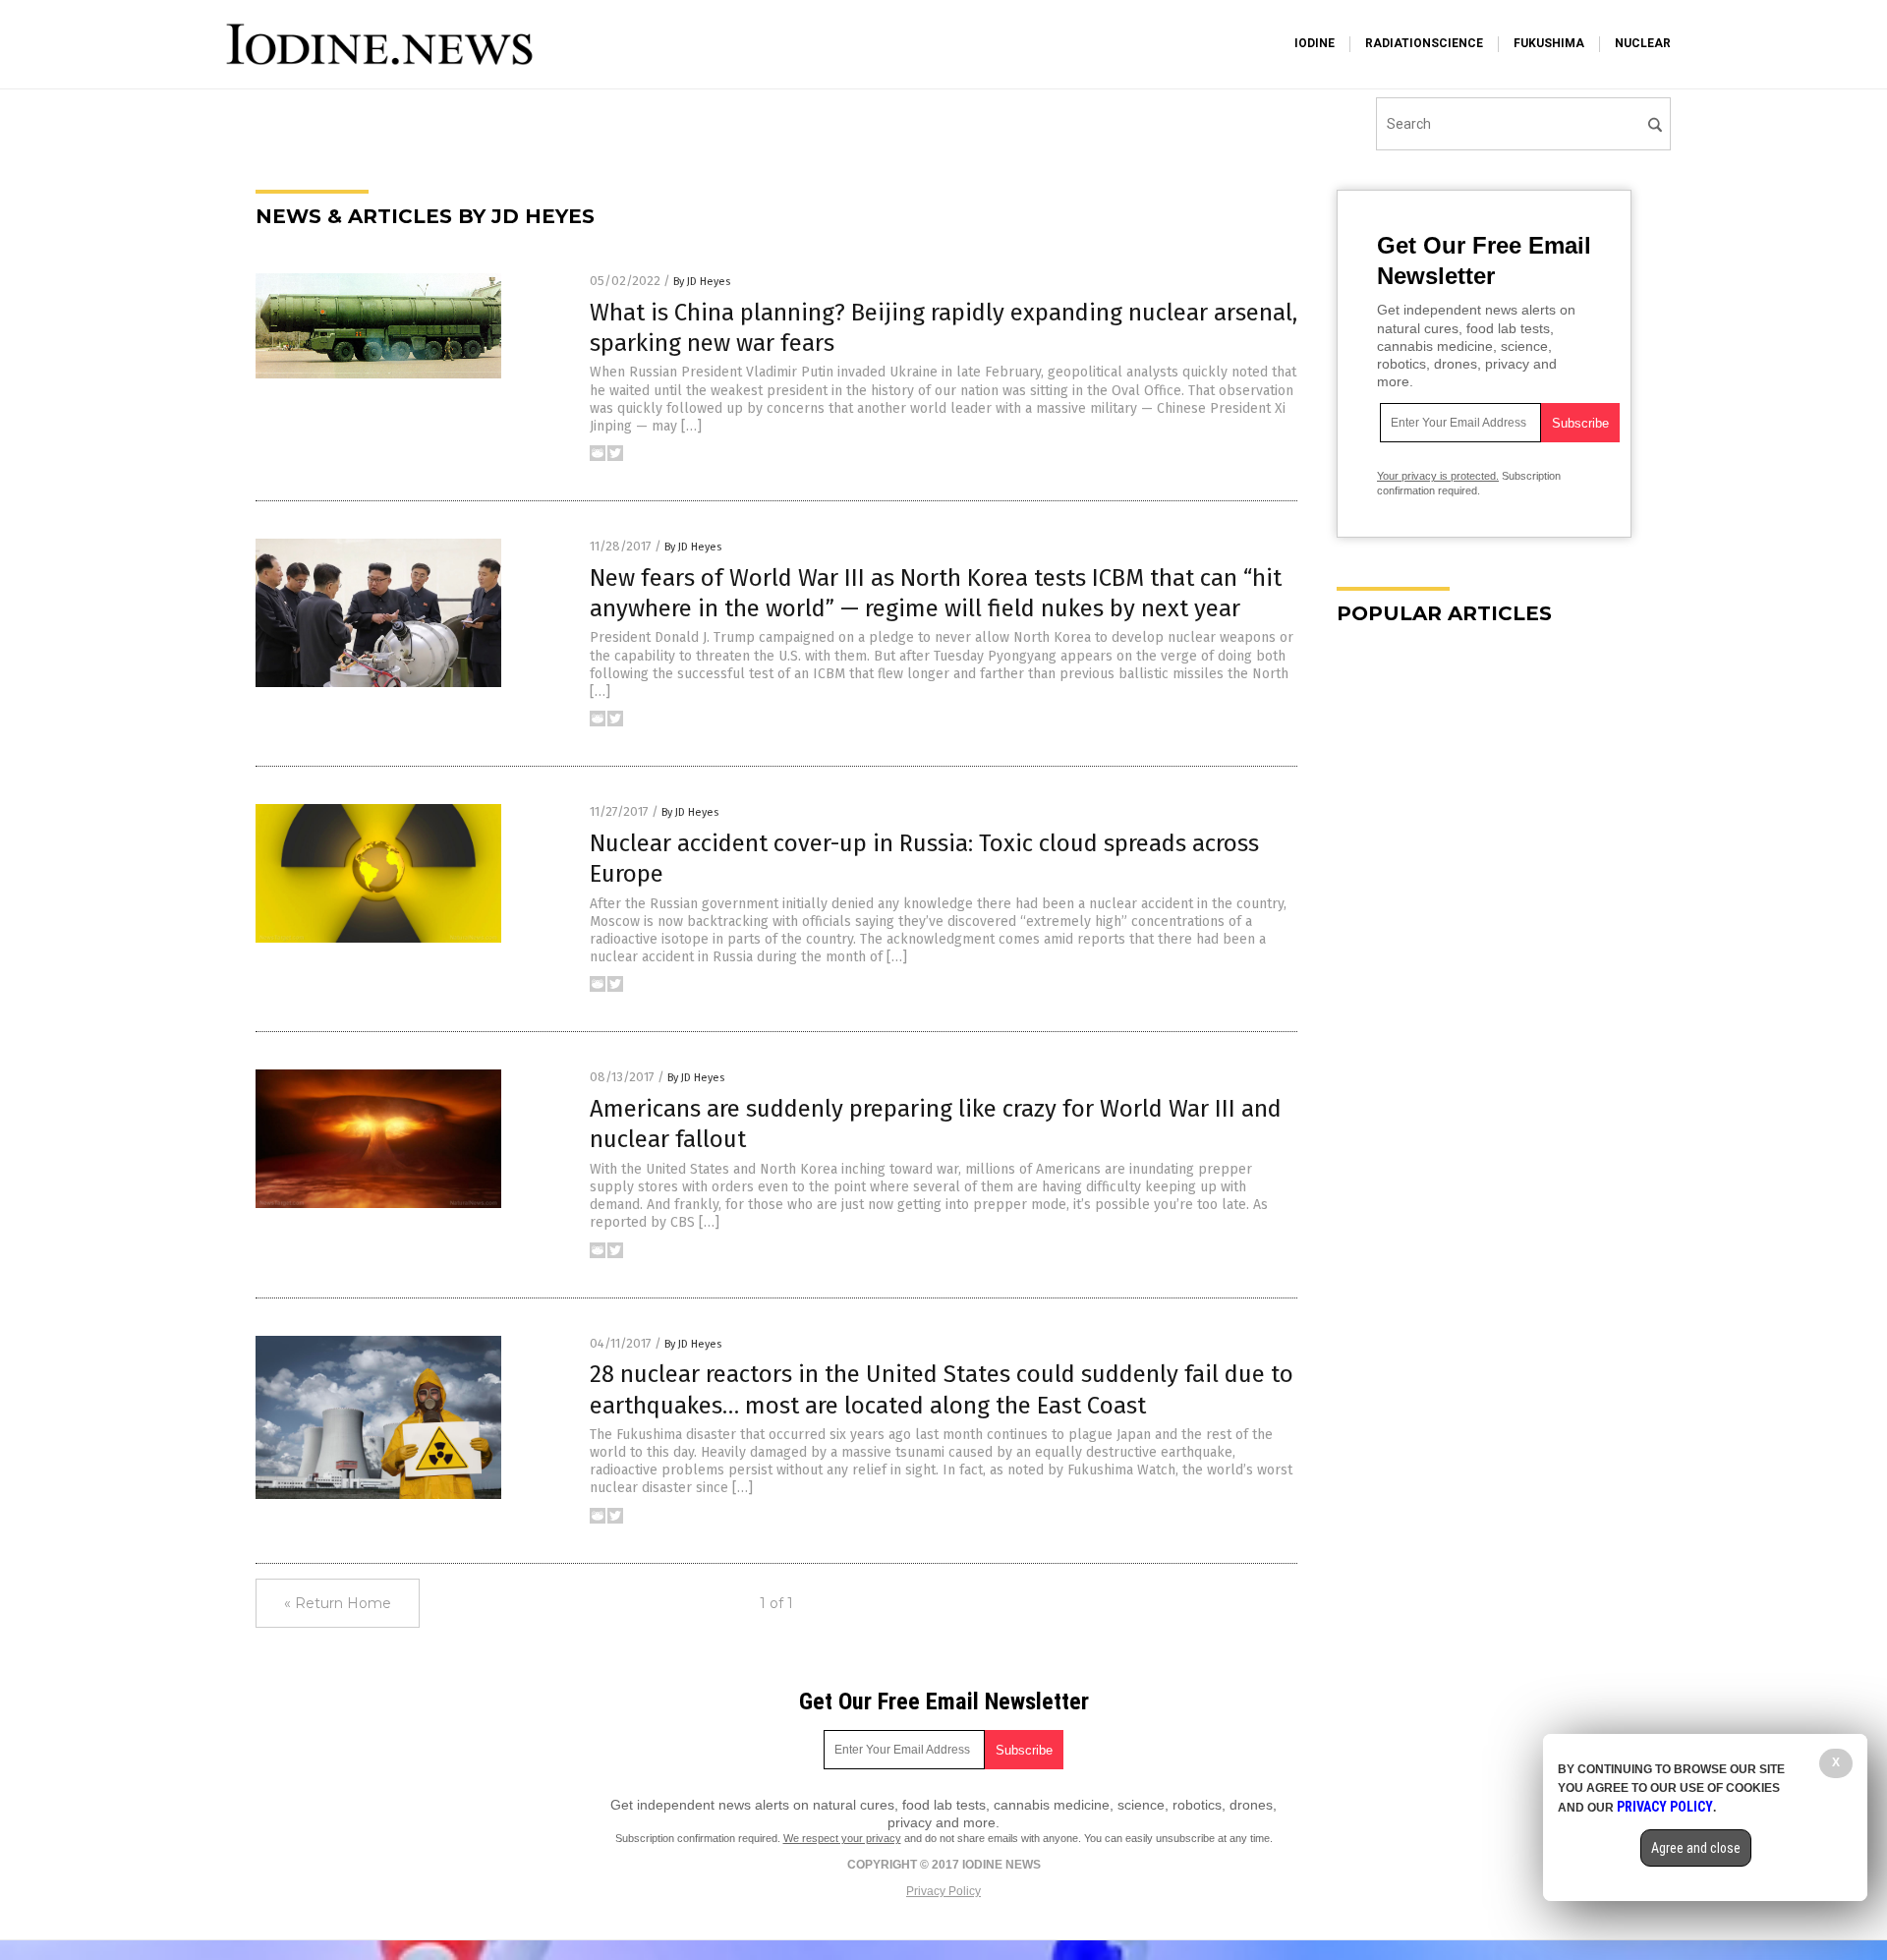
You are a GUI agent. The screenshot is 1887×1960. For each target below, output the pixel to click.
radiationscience (1424, 43)
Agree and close (1696, 1848)
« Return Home (338, 1603)
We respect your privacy (842, 1838)
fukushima (1549, 43)
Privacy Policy (943, 1891)
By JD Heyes (702, 282)
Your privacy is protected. (1438, 476)
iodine (1315, 43)
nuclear (1643, 43)
